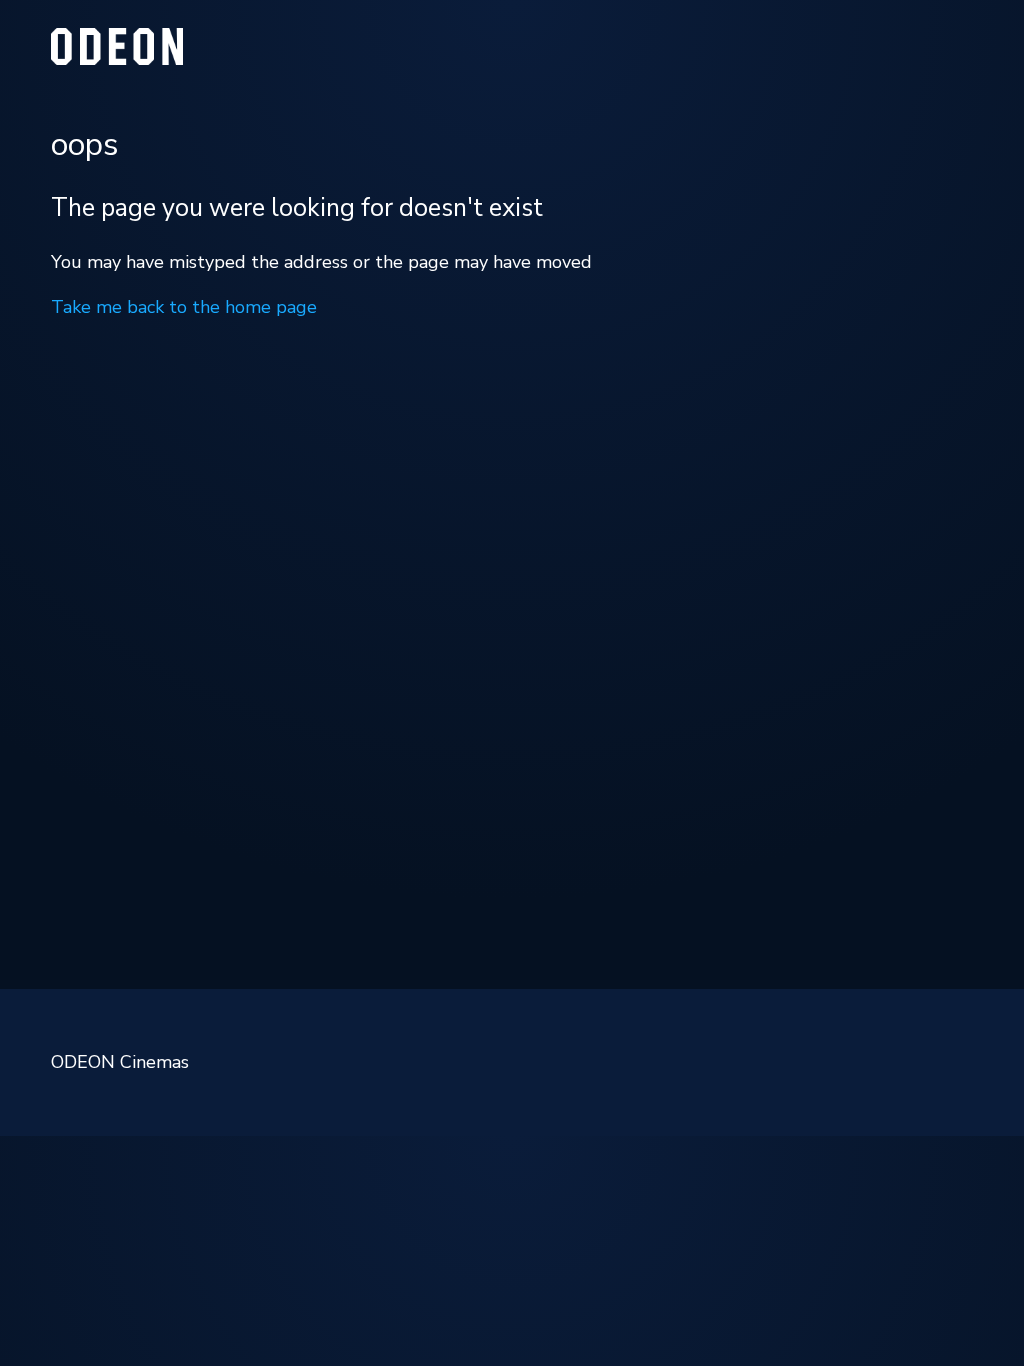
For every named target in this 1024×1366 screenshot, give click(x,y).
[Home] (117, 59)
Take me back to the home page (184, 307)
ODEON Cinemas (120, 1062)
